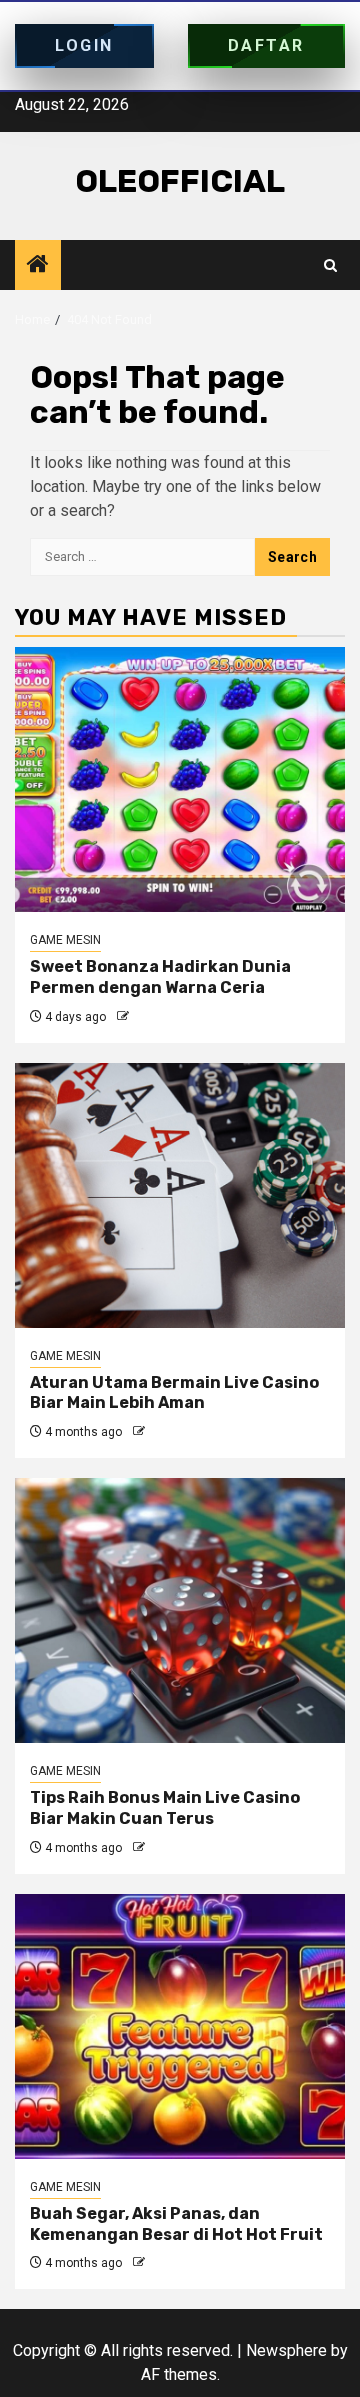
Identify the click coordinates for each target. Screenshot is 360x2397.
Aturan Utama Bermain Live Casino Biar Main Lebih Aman (174, 1393)
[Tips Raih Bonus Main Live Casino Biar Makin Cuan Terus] (180, 1610)
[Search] (330, 265)
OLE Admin (162, 1017)
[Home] (38, 266)
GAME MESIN (65, 940)
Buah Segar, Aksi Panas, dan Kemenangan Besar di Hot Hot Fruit (176, 2224)
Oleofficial (180, 181)
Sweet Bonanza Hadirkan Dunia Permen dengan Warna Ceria (160, 977)
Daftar (266, 45)
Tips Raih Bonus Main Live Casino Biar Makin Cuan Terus (165, 1808)
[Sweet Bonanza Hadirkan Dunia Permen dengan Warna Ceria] (180, 779)
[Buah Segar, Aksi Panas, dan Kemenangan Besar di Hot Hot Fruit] (180, 2026)
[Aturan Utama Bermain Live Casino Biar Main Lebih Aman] (180, 1195)
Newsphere (286, 2350)
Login (84, 45)
